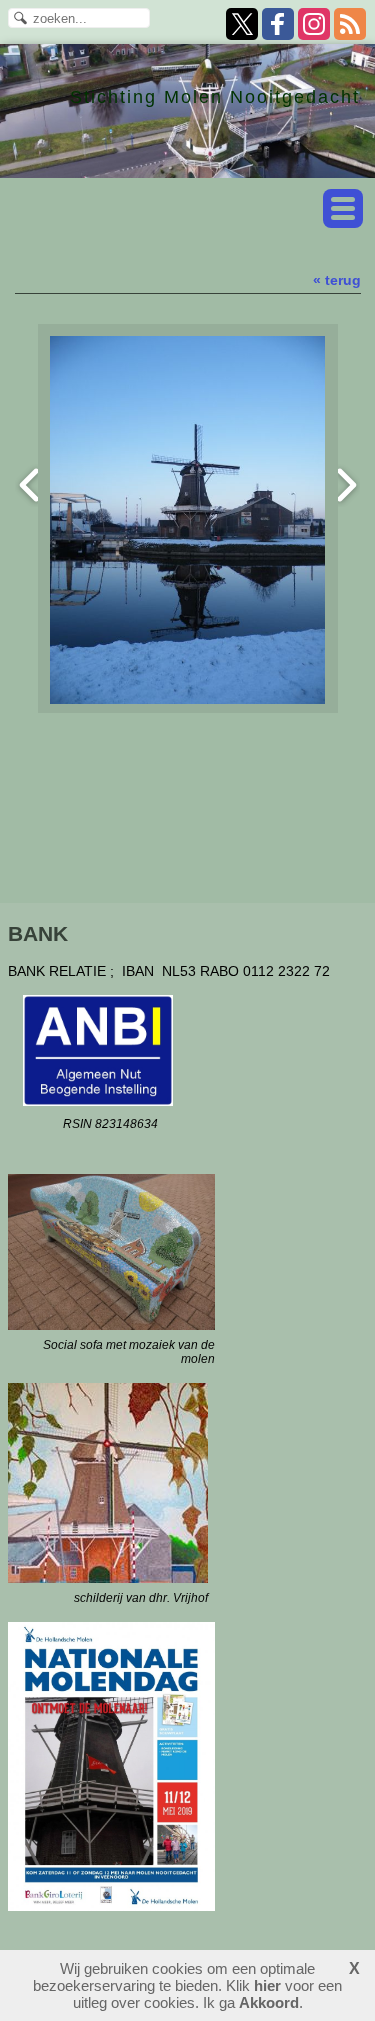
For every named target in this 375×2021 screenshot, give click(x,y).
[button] (343, 208)
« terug (337, 280)
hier (267, 1985)
